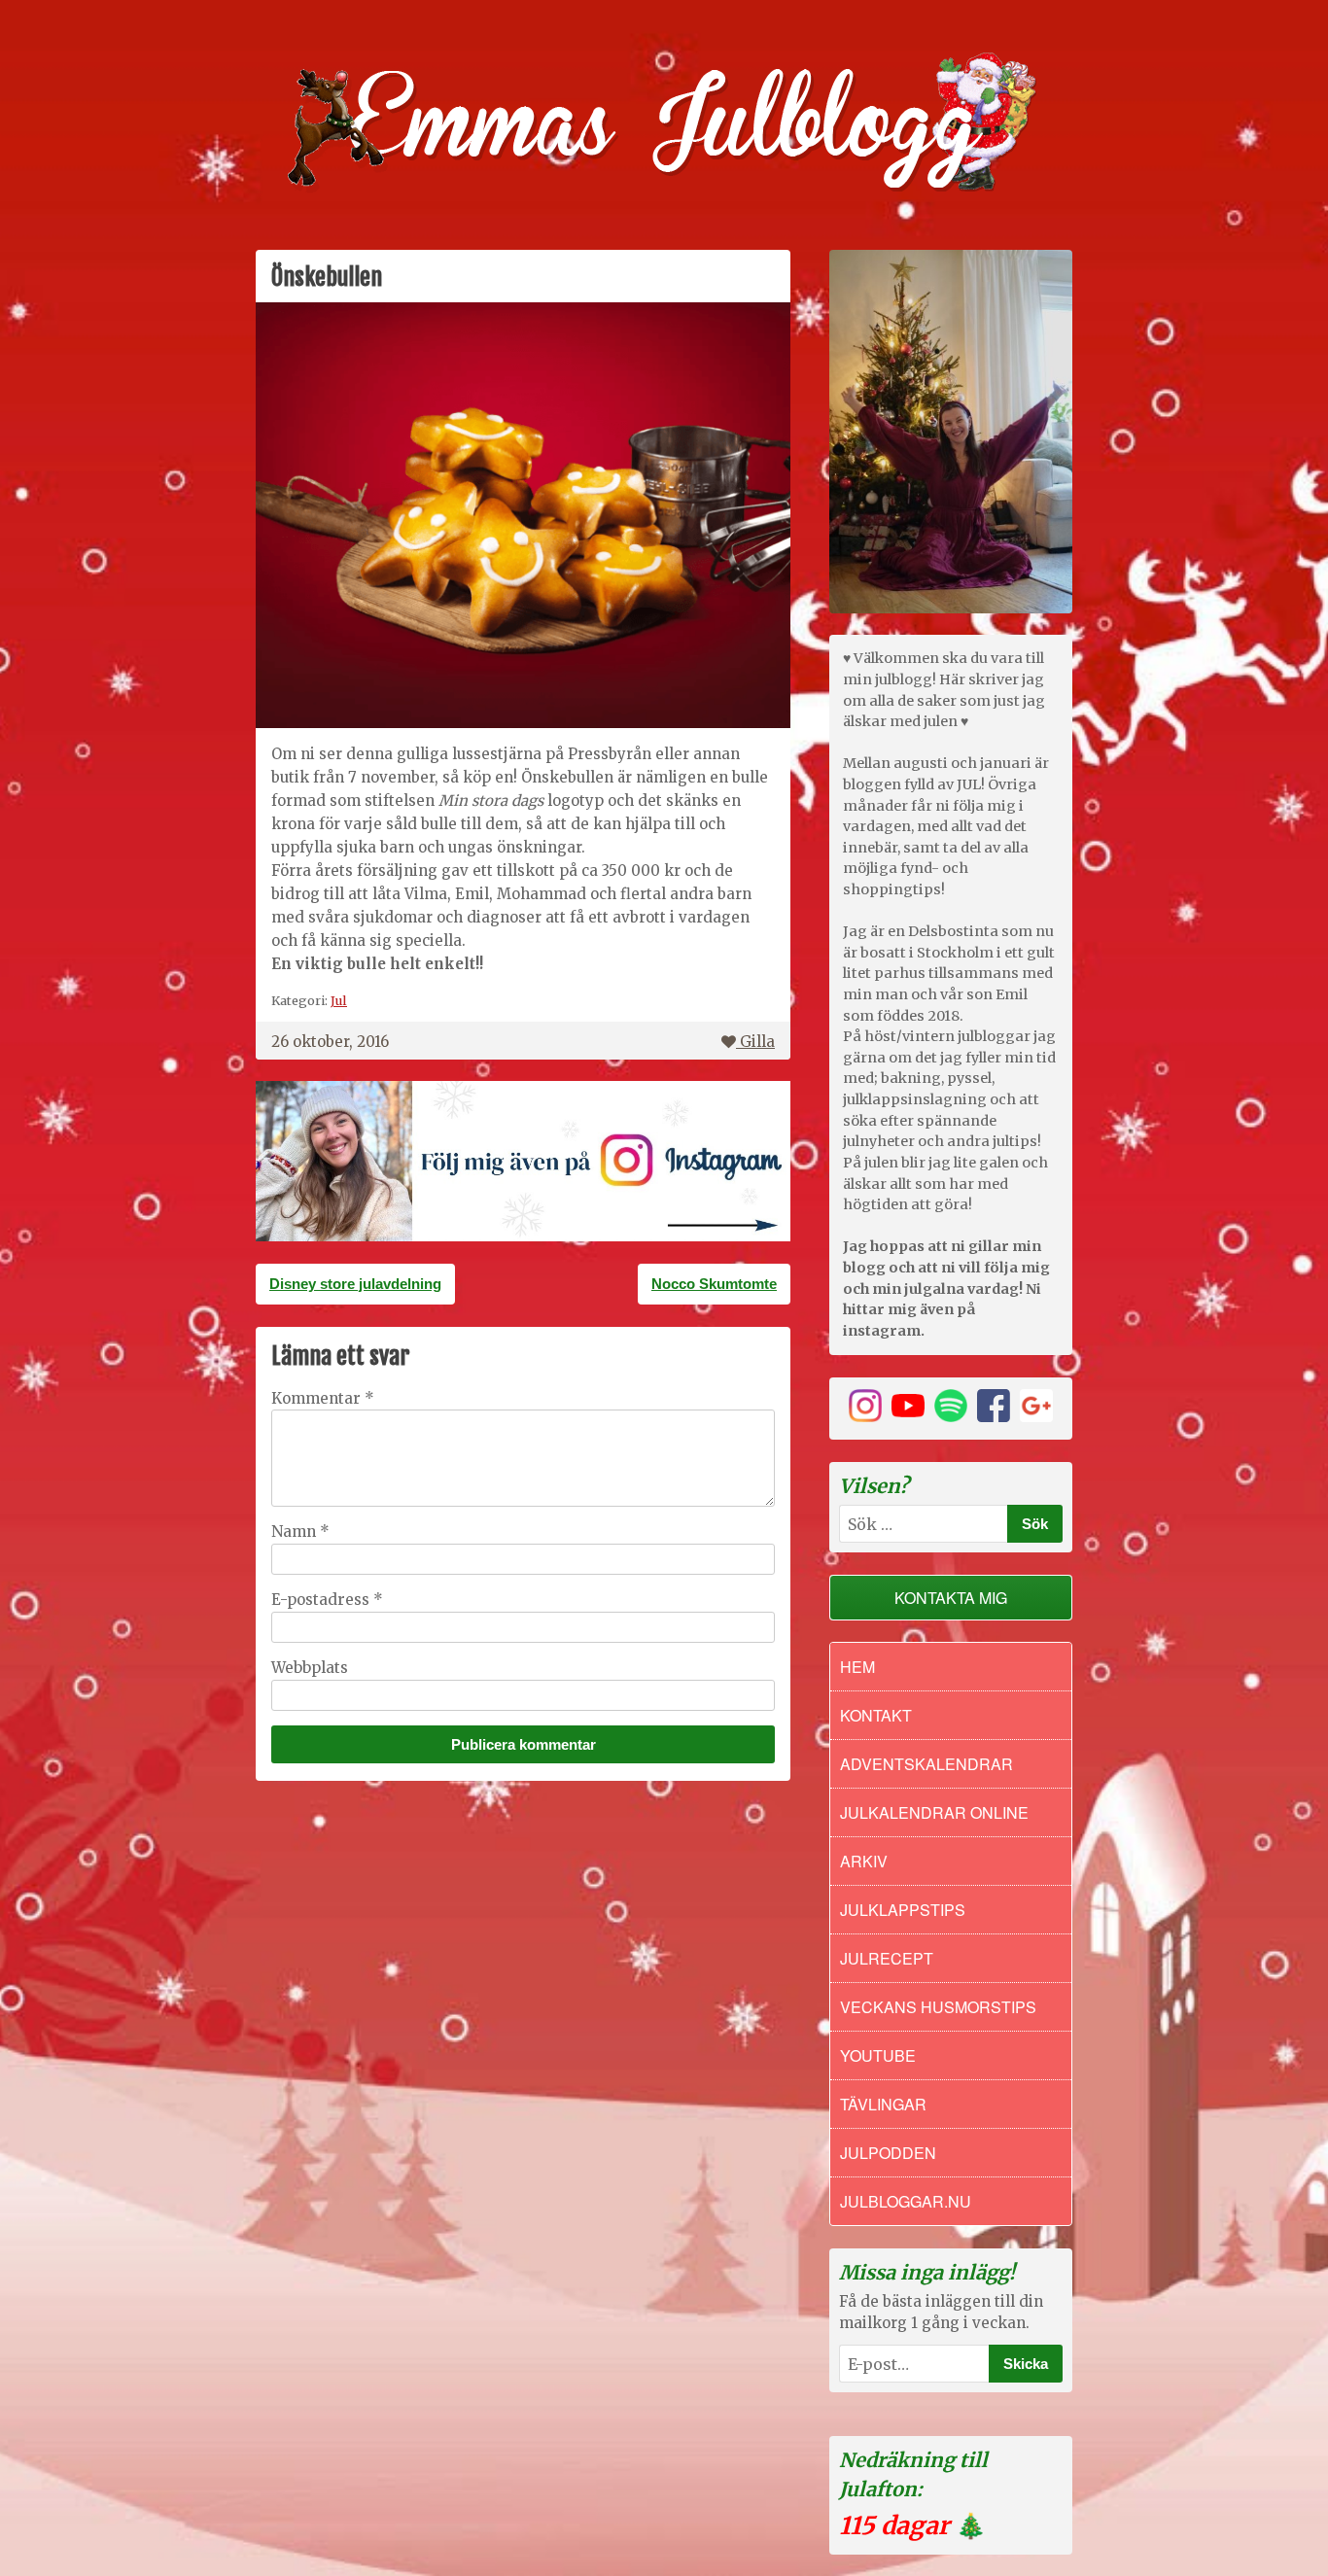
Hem (857, 1667)
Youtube (878, 2055)
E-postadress (327, 1600)
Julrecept (887, 1958)
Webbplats (310, 1668)
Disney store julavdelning (355, 1284)
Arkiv (864, 1861)
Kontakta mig (951, 1598)
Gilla (757, 1042)
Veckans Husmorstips (938, 2007)
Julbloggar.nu (906, 2201)
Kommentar (323, 1398)
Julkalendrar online (934, 1812)
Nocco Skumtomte (714, 1284)
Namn (300, 1532)
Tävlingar (883, 2104)
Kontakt (876, 1715)
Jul (339, 1000)
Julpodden (888, 2153)
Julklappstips (903, 1910)
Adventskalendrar (926, 1764)
